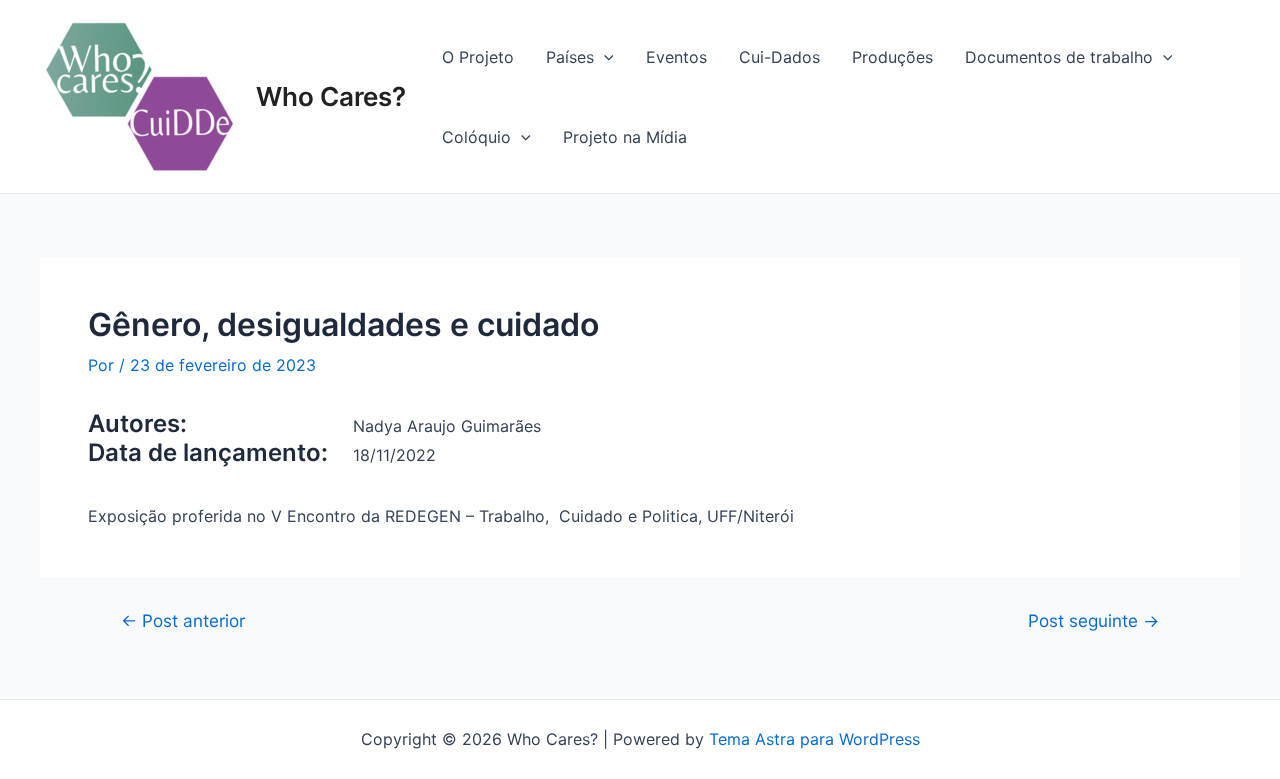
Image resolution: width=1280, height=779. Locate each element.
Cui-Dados (779, 57)
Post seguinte (1093, 620)
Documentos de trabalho (1059, 57)
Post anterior (183, 620)
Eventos (676, 57)
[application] (604, 57)
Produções (892, 57)
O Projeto (478, 57)
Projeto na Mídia (625, 137)
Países (570, 57)
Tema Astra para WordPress (814, 739)
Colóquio (476, 137)
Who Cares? (331, 96)
